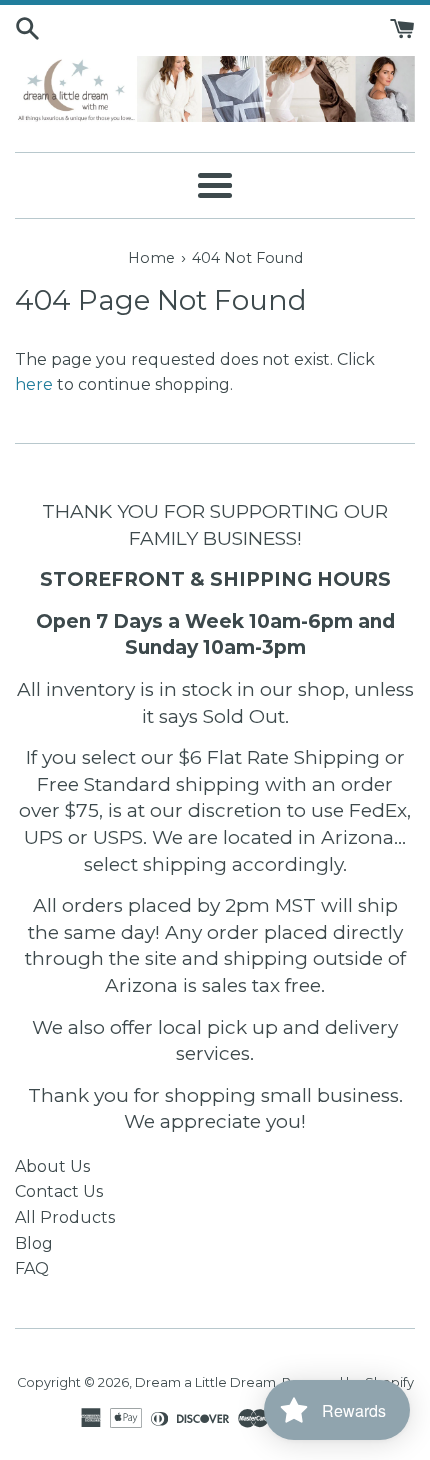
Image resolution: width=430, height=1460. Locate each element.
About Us (52, 1166)
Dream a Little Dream (205, 1382)
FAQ (32, 1268)
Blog (34, 1243)
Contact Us (59, 1191)
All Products (65, 1217)
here (34, 384)
